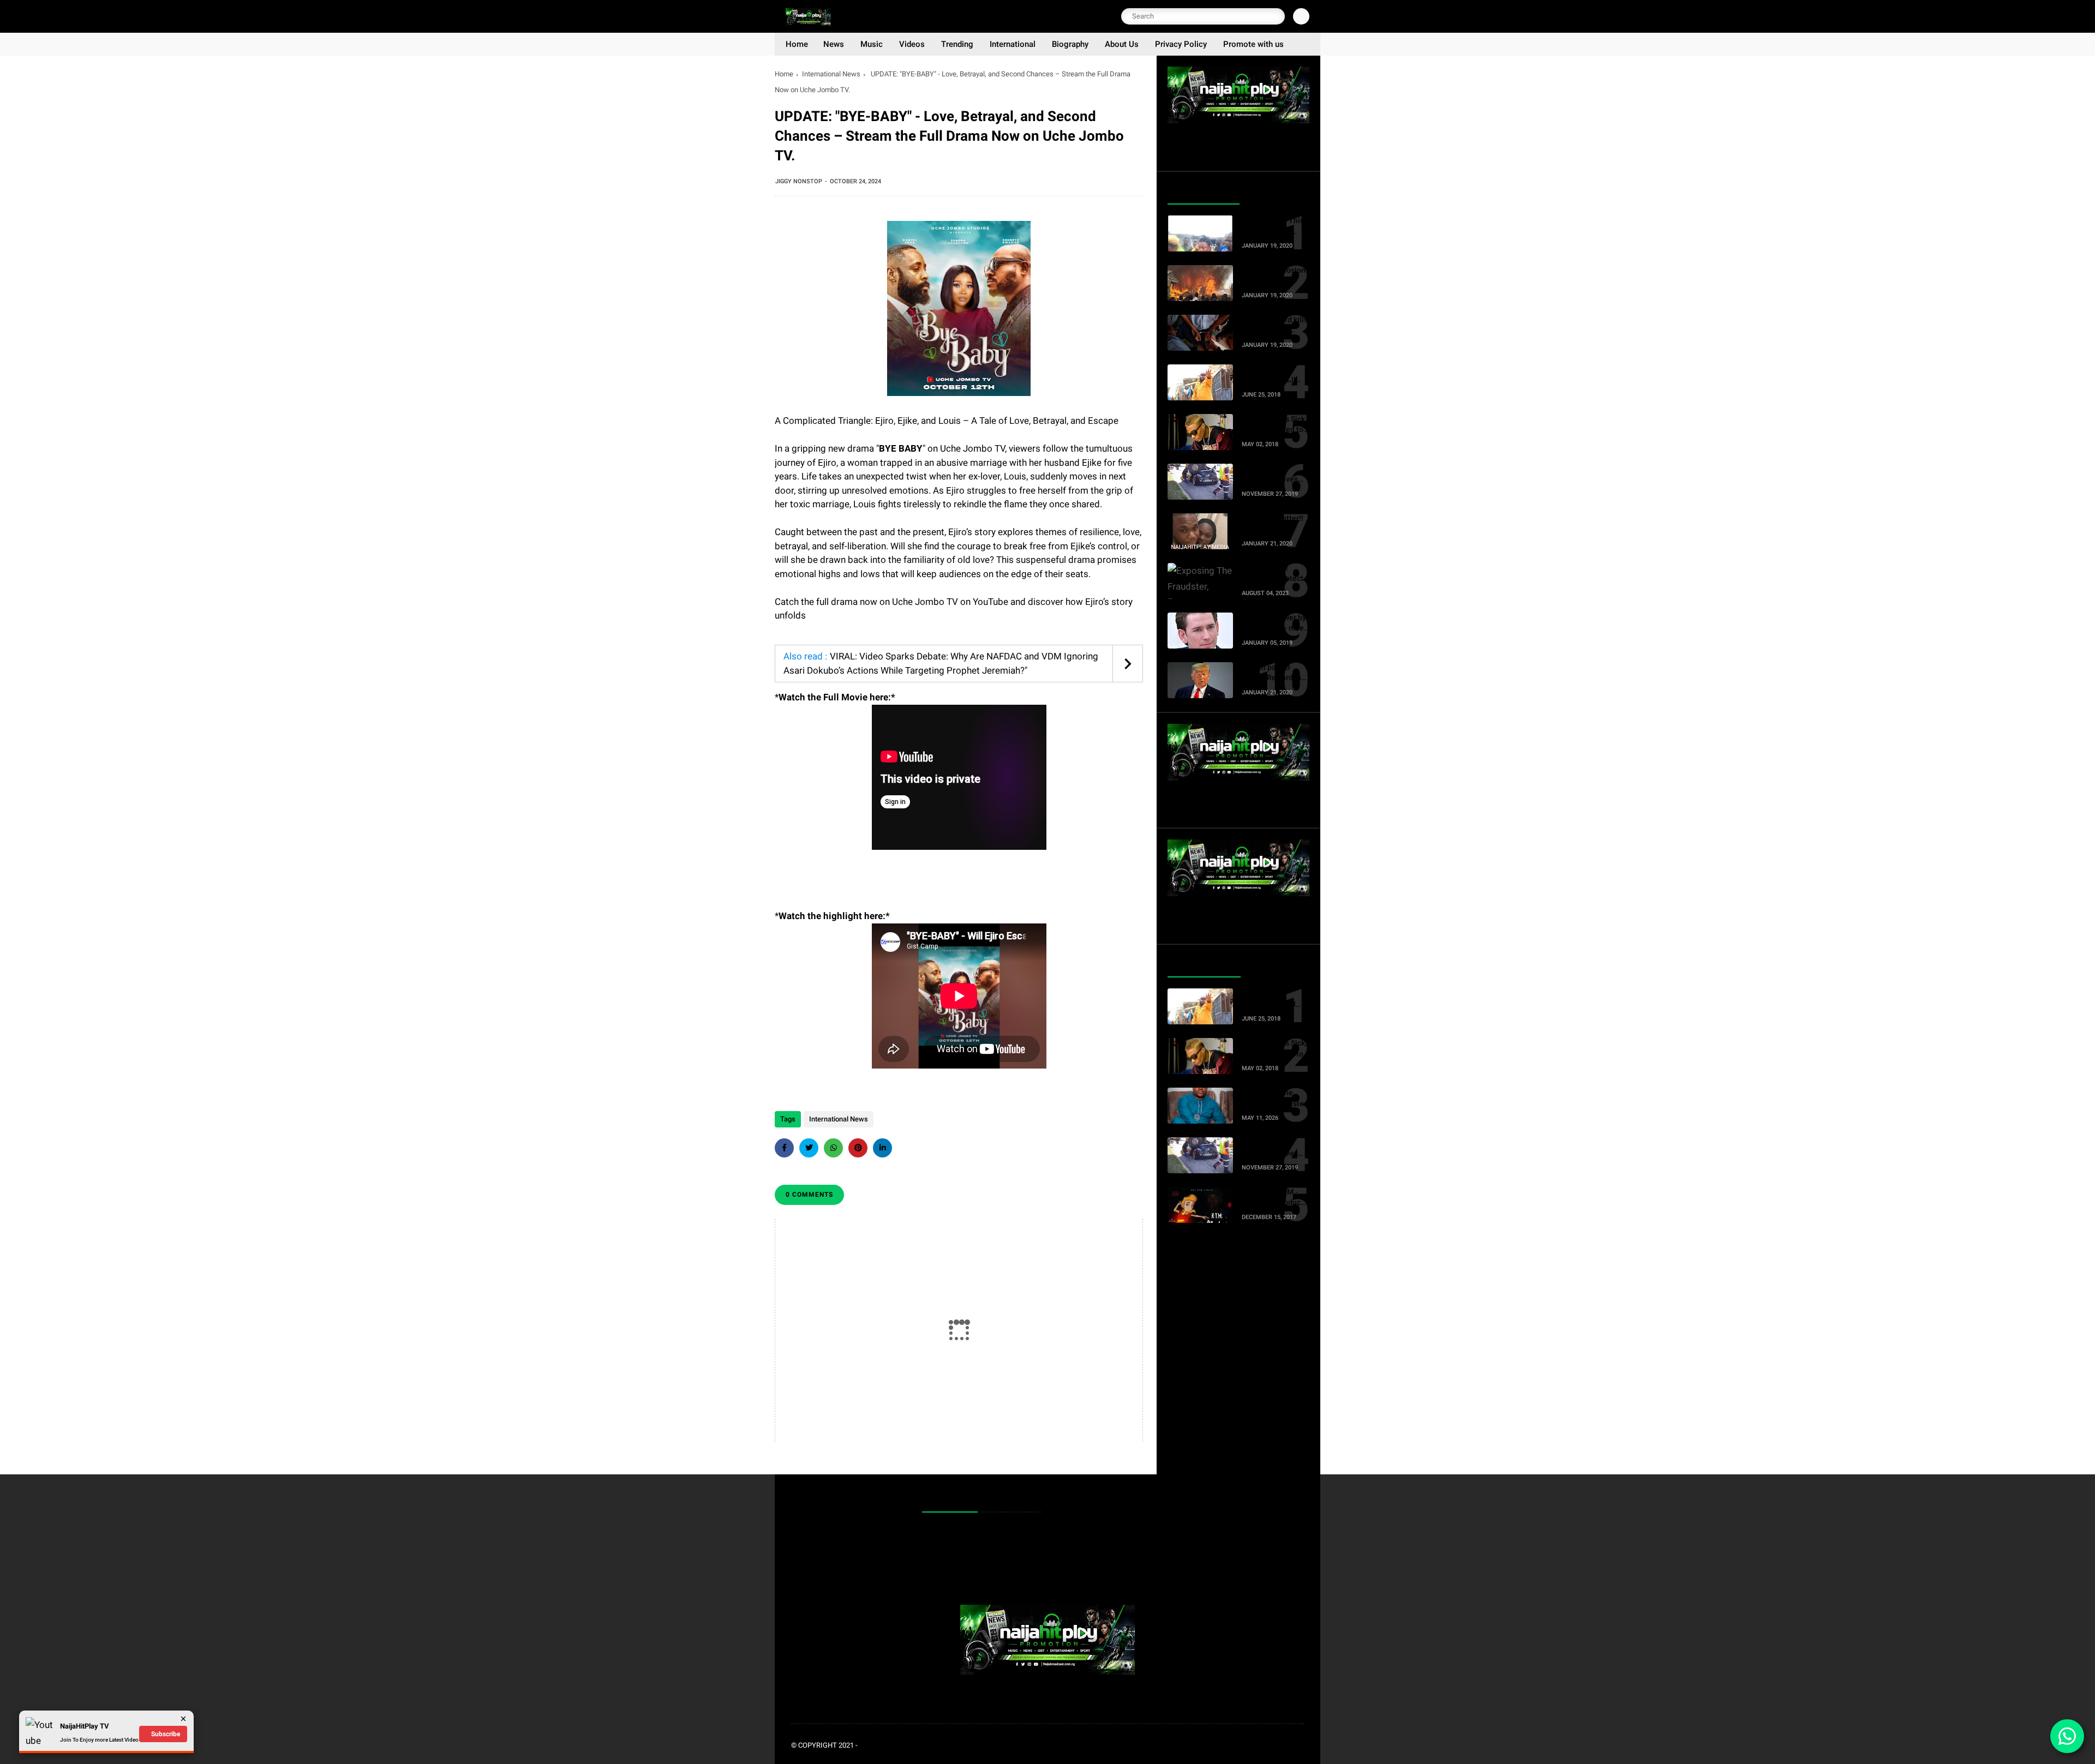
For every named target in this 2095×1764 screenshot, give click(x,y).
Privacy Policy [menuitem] (1181, 44)
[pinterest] (858, 1148)
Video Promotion (956, 1549)
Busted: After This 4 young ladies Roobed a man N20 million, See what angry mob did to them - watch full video (1274, 226)
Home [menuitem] (797, 44)
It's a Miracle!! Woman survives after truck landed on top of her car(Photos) (1272, 475)
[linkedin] (882, 1148)
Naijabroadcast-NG (895, 1745)
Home (784, 74)
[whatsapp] (833, 1148)
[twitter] (809, 1148)
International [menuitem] (1013, 44)
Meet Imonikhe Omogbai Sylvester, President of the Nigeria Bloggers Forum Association (1274, 1099)
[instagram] (1282, 1746)
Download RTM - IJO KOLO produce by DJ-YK (1273, 1198)
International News (831, 74)
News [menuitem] (834, 44)
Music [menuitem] (872, 44)
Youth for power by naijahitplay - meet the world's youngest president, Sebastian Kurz (1274, 623)
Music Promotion (956, 1532)
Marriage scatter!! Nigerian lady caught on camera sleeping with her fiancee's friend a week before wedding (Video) (1272, 524)
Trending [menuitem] (957, 44)
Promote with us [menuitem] (1253, 44)
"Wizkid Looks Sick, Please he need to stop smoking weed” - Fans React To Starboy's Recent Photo (1275, 425)
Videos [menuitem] (912, 44)
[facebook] (784, 1148)
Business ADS (952, 1583)
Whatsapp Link (953, 1566)
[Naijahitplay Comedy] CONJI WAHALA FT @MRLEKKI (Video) (1274, 375)
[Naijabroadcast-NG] (808, 23)
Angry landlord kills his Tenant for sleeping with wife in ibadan (1274, 326)
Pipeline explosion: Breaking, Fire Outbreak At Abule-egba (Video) (1274, 276)
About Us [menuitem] (1122, 44)
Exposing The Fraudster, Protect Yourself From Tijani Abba (1272, 574)
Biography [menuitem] (1070, 44)
